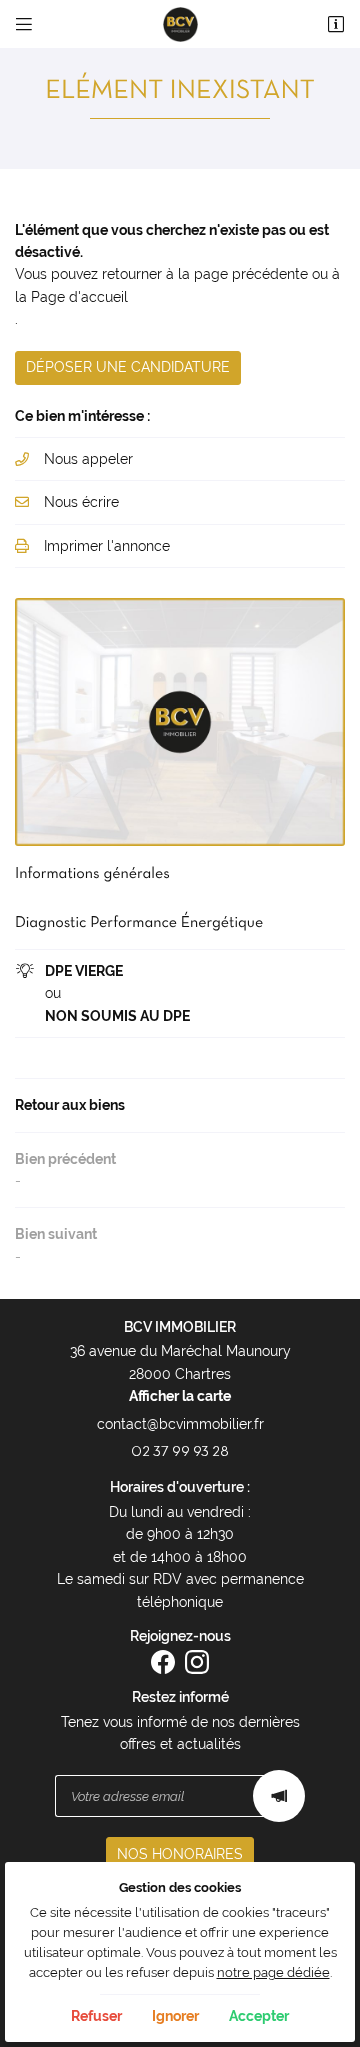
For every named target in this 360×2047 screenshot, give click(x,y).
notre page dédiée (273, 1972)
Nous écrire (81, 502)
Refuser (96, 2016)
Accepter (259, 2016)
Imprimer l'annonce (107, 546)
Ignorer (175, 2016)
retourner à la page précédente (205, 274)
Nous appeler (88, 459)
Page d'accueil (79, 297)
